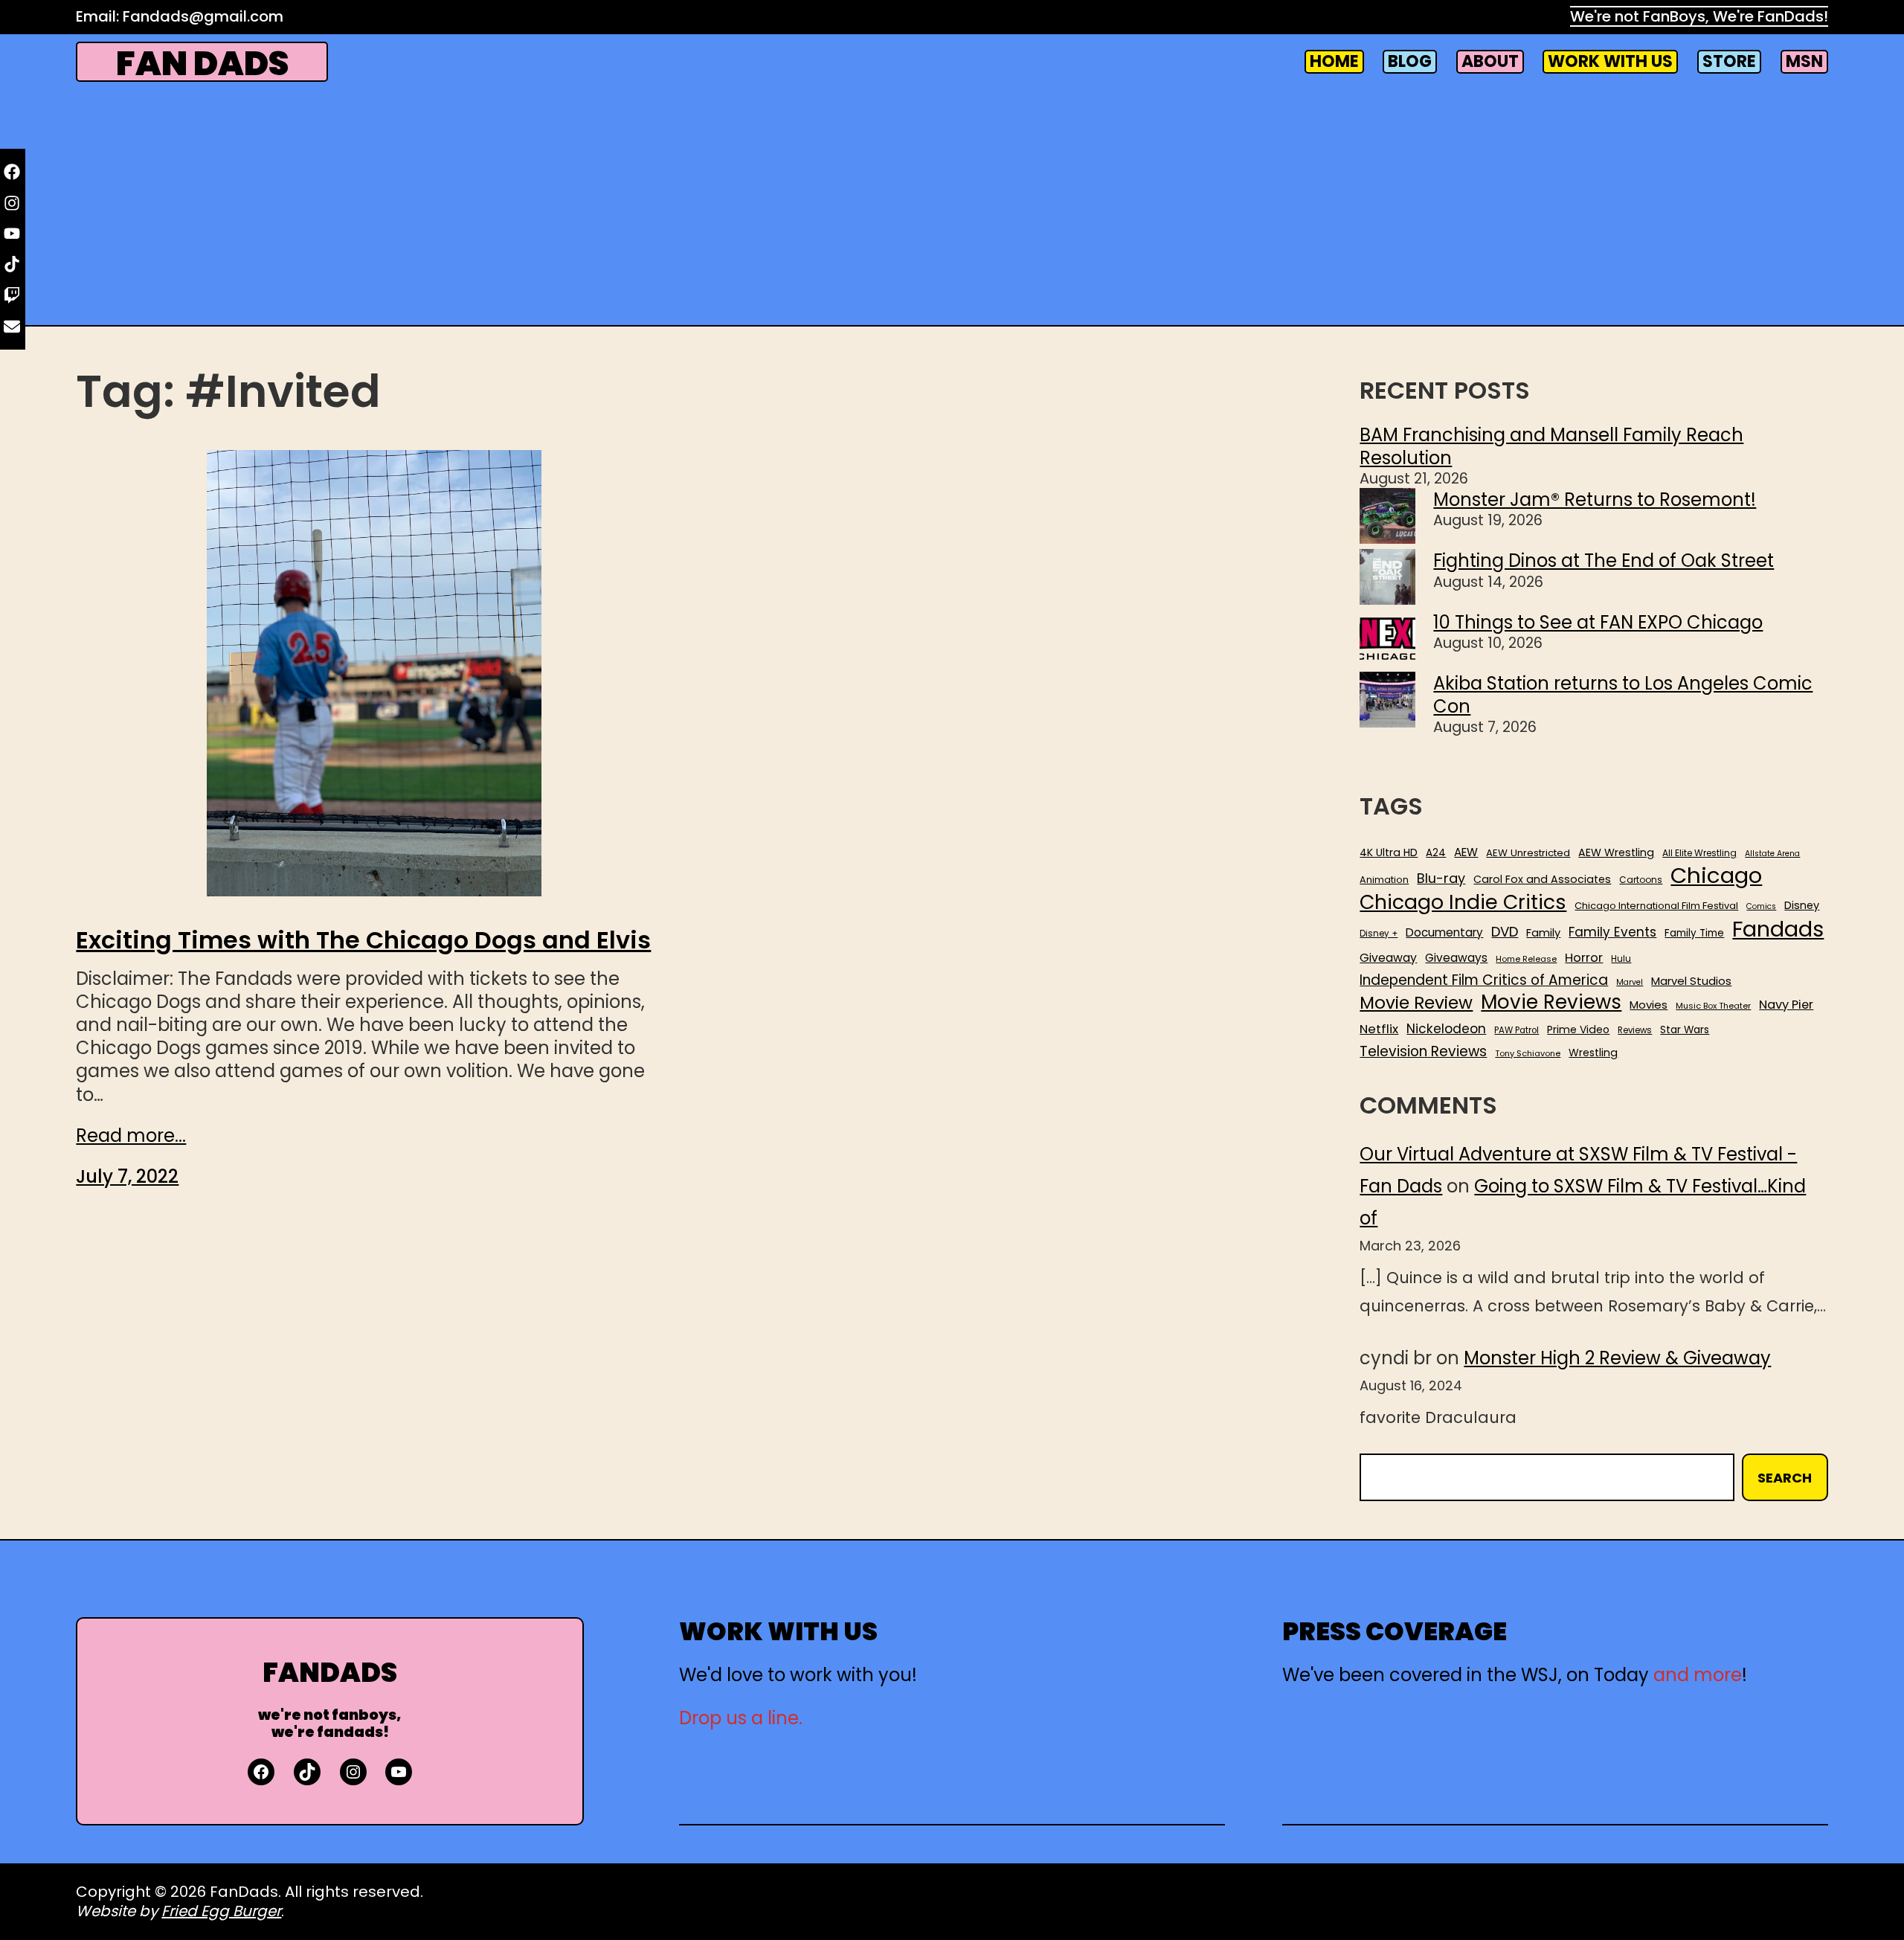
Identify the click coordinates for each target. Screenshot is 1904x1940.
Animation (1384, 880)
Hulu (1621, 959)
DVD (1505, 932)
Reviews (1635, 1031)
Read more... (131, 1136)
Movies (1649, 1005)
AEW (1466, 852)
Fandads (1778, 930)
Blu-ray (1441, 878)
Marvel (1630, 983)
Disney (1802, 906)
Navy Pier (1786, 1005)
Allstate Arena (1772, 854)
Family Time (1694, 934)
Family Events (1612, 932)
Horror (1584, 958)
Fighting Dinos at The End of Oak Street (1604, 561)
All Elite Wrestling (1699, 853)
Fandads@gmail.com (203, 16)
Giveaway (1388, 958)
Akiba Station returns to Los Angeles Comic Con (1623, 695)
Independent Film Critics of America (1484, 980)
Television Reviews (1423, 1052)
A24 (1436, 853)
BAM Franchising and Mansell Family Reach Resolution (1551, 446)
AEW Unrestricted (1528, 853)
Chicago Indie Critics (1463, 903)
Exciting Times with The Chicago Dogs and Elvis (363, 940)
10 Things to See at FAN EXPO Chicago (1598, 622)
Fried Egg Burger (221, 1911)
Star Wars (1685, 1030)
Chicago (1716, 876)
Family (1543, 933)
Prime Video (1578, 1030)
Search (1785, 1478)
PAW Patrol (1517, 1031)
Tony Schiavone (1528, 1054)
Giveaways (1456, 958)
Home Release (1526, 959)
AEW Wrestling (1616, 852)
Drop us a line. (741, 1718)
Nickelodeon (1446, 1029)
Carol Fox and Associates (1542, 879)
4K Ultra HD (1389, 852)
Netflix (1379, 1030)
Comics (1761, 907)
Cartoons (1641, 880)
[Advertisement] (952, 204)
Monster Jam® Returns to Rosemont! (1595, 500)
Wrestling (1593, 1053)
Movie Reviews (1551, 1003)
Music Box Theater (1713, 1006)
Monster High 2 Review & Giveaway (1617, 1358)
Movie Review (1416, 1003)
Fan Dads (202, 64)
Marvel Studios (1691, 981)
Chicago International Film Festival (1656, 906)
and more (1698, 1675)
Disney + (1379, 934)
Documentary (1444, 933)
